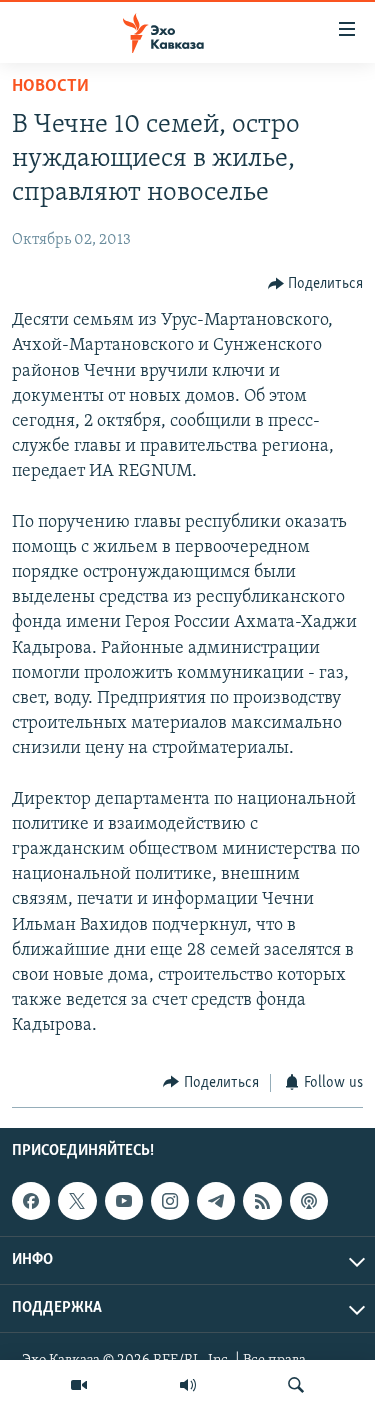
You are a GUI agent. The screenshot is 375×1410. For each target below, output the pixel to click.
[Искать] (296, 1385)
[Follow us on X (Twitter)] (77, 1201)
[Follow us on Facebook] (31, 1201)
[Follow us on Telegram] (216, 1201)
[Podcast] (309, 1201)
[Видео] (79, 1385)
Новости (50, 87)
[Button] (316, 284)
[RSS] (262, 1201)
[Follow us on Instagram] (170, 1201)
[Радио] (188, 1385)
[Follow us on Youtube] (124, 1201)
